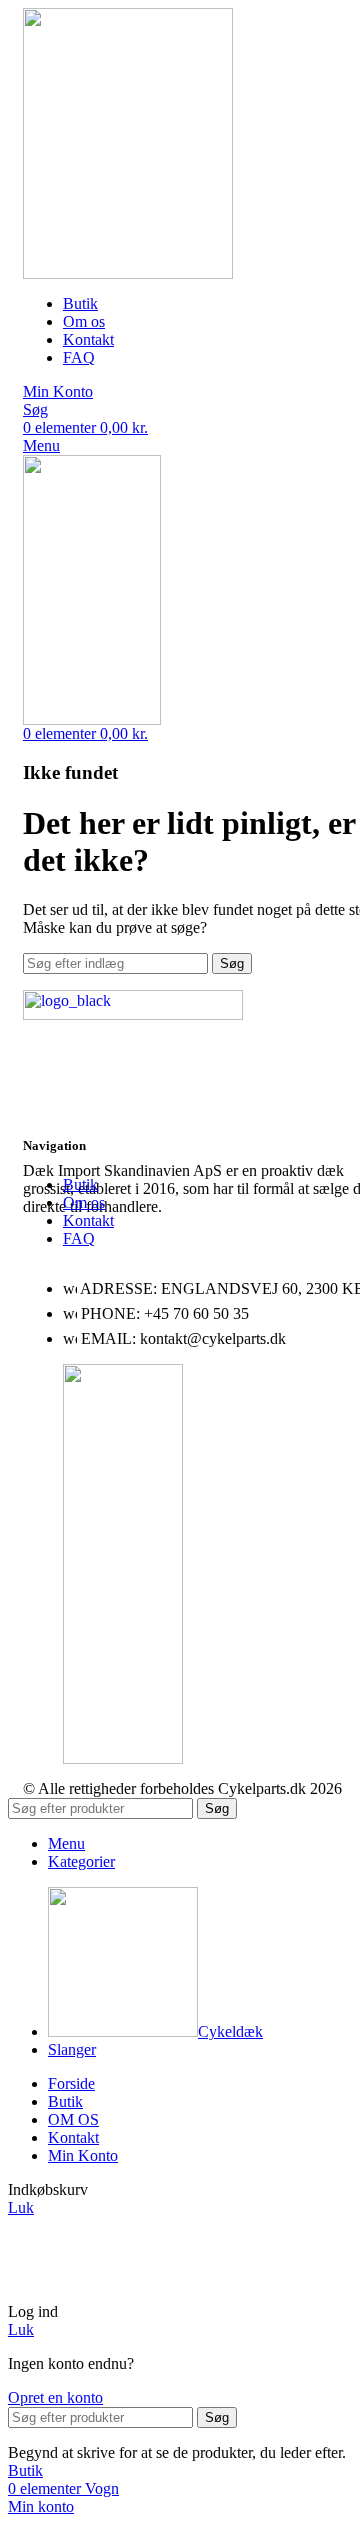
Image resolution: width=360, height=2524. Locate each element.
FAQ (79, 1238)
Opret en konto (55, 2397)
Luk (21, 2207)
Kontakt (88, 1220)
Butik (80, 1184)
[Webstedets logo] (128, 273)
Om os (84, 1202)
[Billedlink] (133, 1014)
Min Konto (83, 2155)
